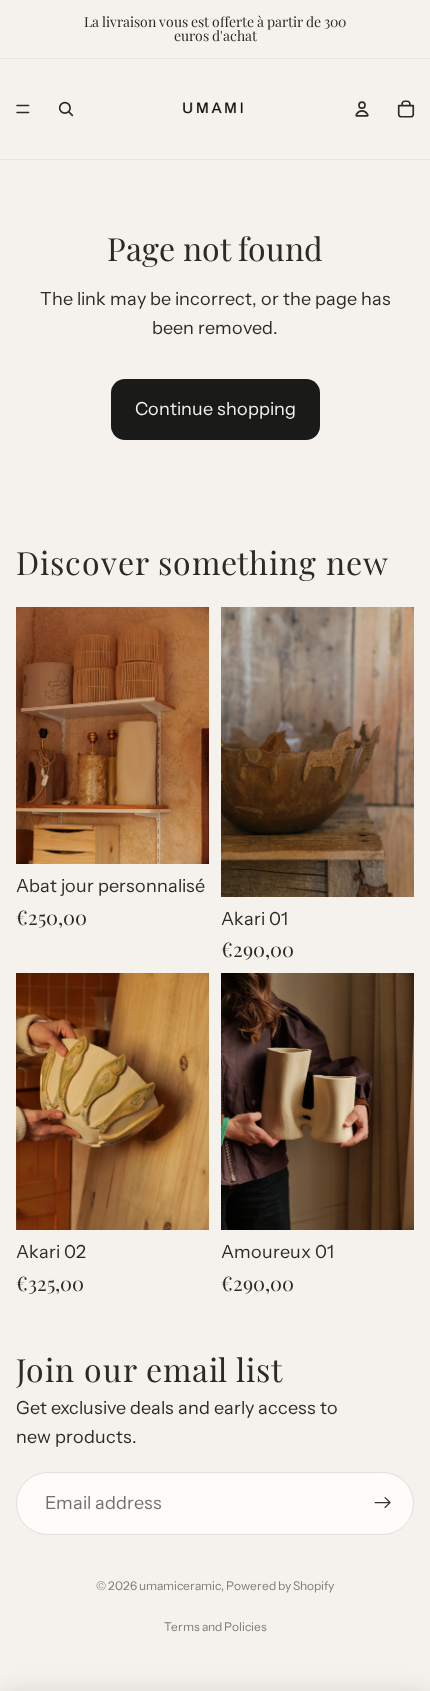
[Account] (362, 109)
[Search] (66, 109)
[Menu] (23, 109)
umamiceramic (180, 1585)
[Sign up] (382, 1503)
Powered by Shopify (280, 1585)
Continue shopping (215, 409)
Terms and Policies (215, 1626)
